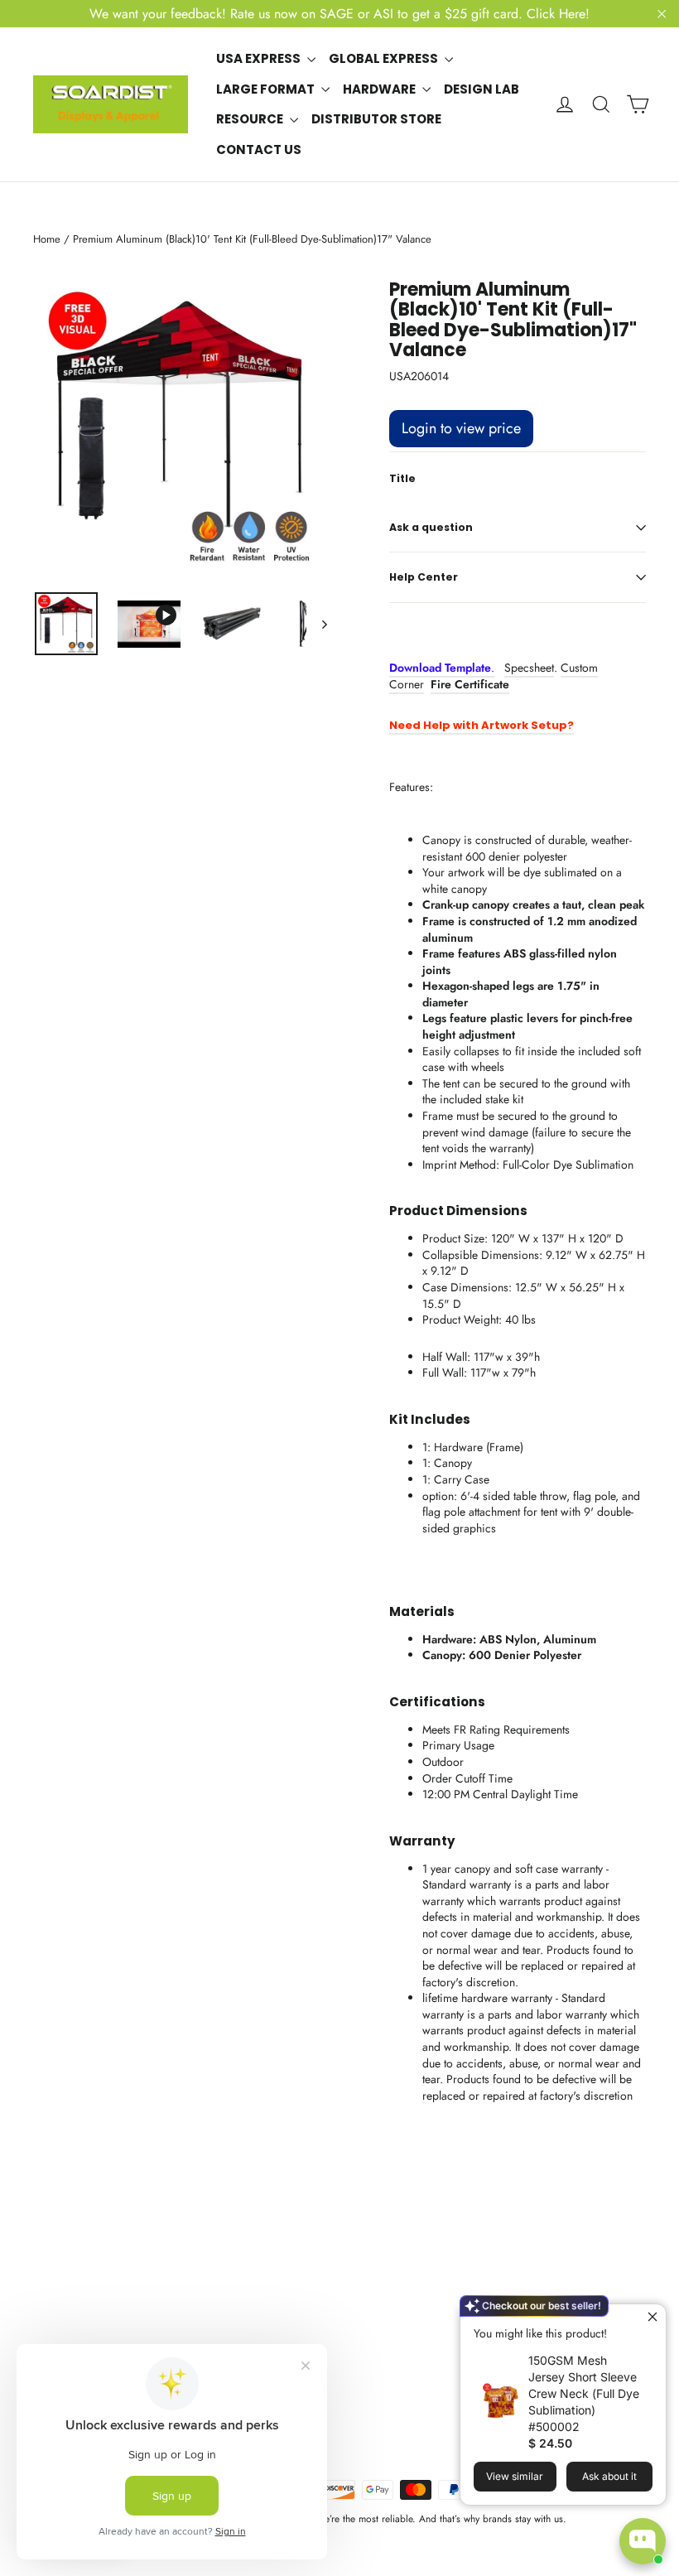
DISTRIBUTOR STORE (376, 119)
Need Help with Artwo (453, 725)
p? (566, 725)
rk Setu (538, 725)
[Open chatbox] (643, 2541)
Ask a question (431, 527)
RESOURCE (251, 119)
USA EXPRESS (260, 58)
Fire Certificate (470, 684)
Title (402, 479)
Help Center (424, 577)
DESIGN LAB (482, 89)
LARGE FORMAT (267, 89)
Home (47, 239)
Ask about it (609, 2476)
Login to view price (461, 428)
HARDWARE (380, 89)
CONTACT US (259, 150)
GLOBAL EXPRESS (385, 58)
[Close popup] (651, 2319)
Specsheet (529, 668)
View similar (515, 2476)
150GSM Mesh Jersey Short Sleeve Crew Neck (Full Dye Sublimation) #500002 (584, 2393)
